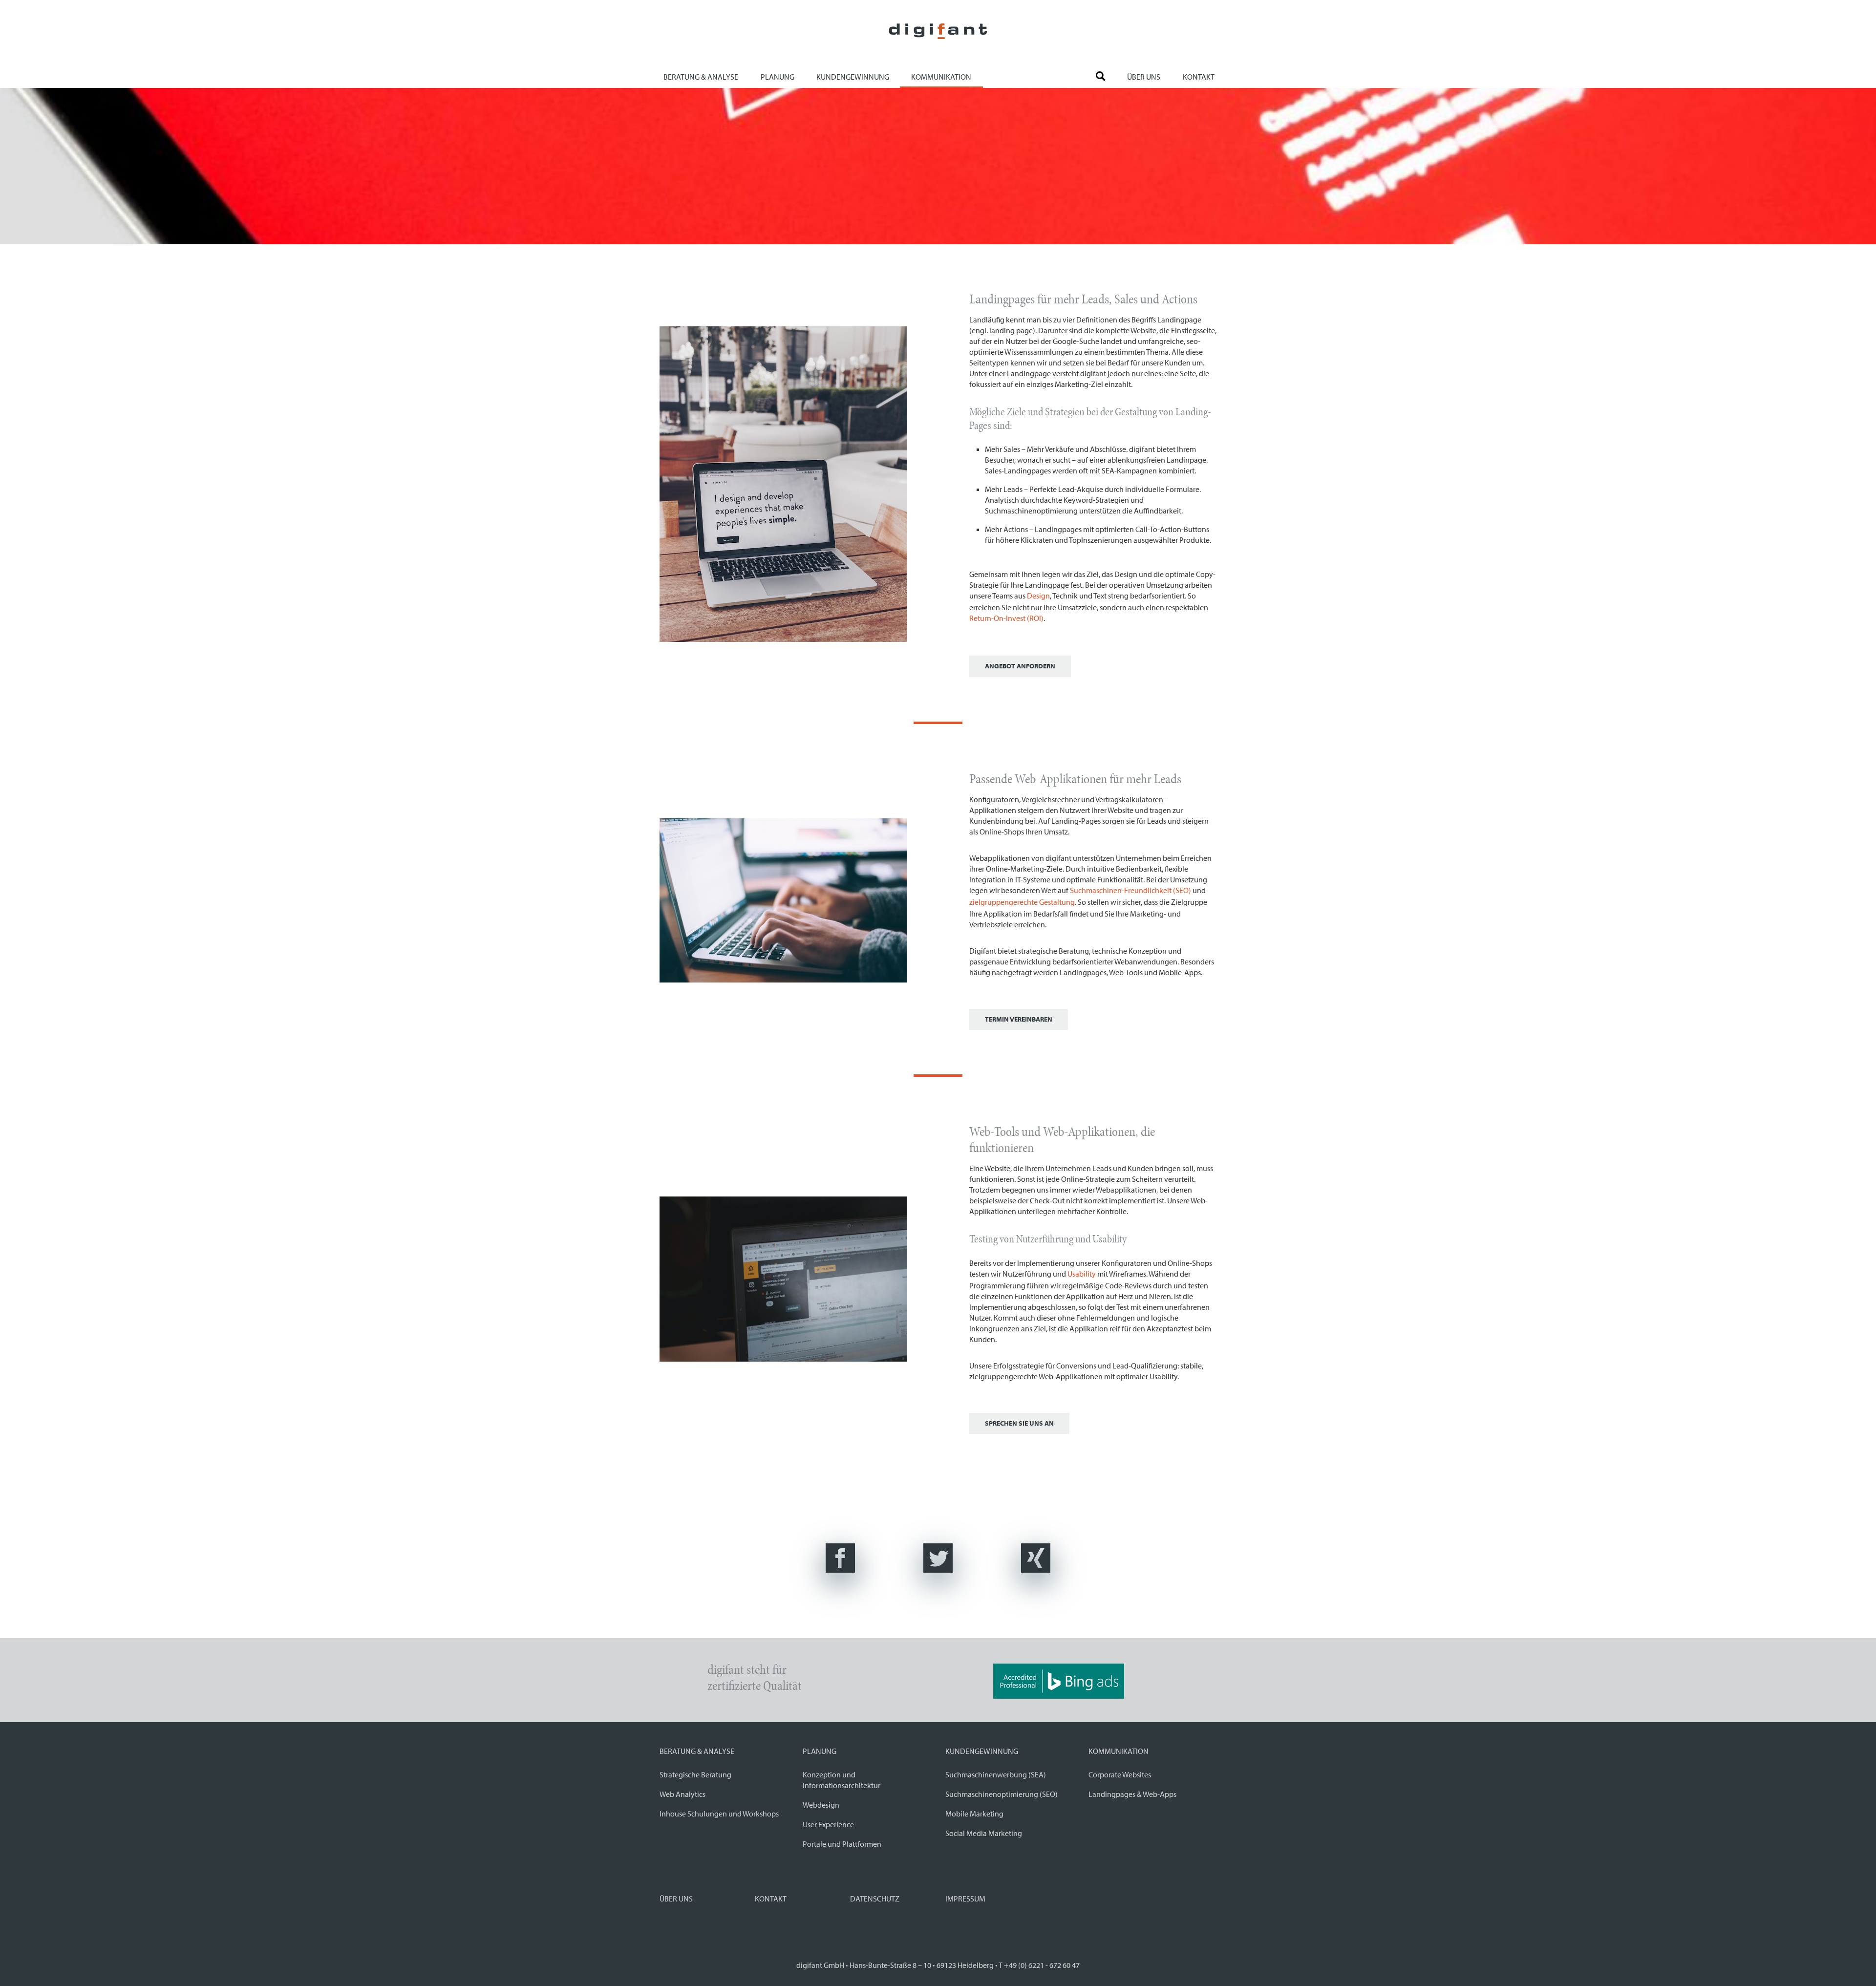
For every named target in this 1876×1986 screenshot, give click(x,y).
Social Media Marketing (984, 1833)
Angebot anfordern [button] (1020, 666)
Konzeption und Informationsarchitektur (842, 1780)
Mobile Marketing (974, 1814)
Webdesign (821, 1805)
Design (1038, 596)
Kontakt (1199, 77)
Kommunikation (941, 77)
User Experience (828, 1824)
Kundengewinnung (853, 77)
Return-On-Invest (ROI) (1006, 618)
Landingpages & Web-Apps (1132, 1794)
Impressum (965, 1899)
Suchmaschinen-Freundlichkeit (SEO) (1130, 890)
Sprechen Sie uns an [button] (1019, 1423)
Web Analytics (682, 1794)
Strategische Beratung (695, 1774)
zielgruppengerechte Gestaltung (1022, 902)
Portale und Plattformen (842, 1844)
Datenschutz (875, 1899)
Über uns (1144, 77)
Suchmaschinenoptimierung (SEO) (1002, 1794)
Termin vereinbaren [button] (1019, 1019)
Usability (1082, 1274)
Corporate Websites (1120, 1774)
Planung (778, 77)
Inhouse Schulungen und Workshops (719, 1814)
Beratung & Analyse (701, 77)
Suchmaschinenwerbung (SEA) (996, 1774)
